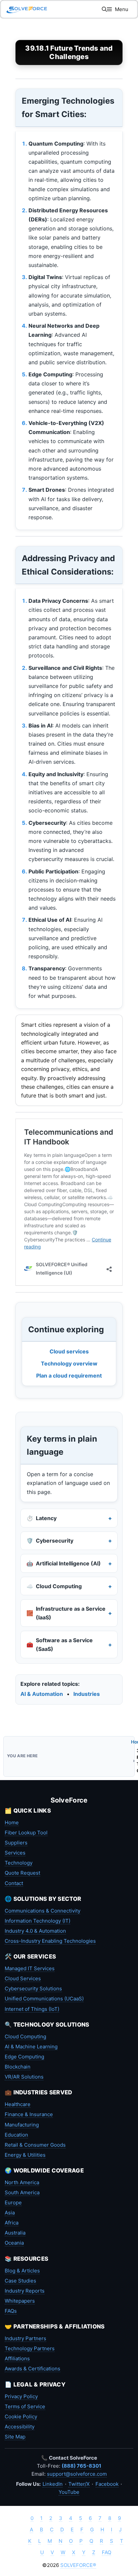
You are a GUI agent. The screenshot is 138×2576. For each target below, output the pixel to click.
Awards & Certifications (32, 2369)
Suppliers (16, 1843)
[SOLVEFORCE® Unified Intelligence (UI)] (27, 9)
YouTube (69, 2492)
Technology (19, 1863)
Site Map (15, 2437)
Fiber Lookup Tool (26, 1833)
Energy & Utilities (25, 2155)
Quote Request (22, 1873)
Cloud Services (23, 1978)
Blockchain (18, 2067)
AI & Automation (42, 1694)
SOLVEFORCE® (78, 2565)
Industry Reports (25, 2291)
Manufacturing (22, 2125)
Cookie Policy (21, 2417)
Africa (12, 2223)
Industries (87, 1694)
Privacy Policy (21, 2396)
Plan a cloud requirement (69, 1376)
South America (22, 2192)
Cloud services (69, 1351)
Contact (14, 1883)
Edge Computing (24, 2057)
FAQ (107, 2552)
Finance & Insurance (29, 2114)
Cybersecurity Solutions (33, 1989)
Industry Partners (25, 2338)
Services (15, 1853)
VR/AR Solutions (24, 2077)
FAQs (11, 2311)
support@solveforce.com (77, 2474)
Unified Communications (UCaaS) (44, 1999)
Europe (13, 2203)
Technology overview (69, 1363)
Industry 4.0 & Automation (35, 1931)
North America (22, 2182)
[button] (104, 9)
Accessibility (20, 2427)
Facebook (107, 2484)
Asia (10, 2213)
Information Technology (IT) (38, 1921)
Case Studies (20, 2281)
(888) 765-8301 (81, 2466)
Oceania (14, 2243)
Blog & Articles (22, 2271)
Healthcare (18, 2104)
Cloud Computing (25, 2036)
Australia (15, 2233)
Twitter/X (79, 2484)
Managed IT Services (30, 1968)
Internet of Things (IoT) (32, 2009)
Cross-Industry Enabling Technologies (50, 1941)
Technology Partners (30, 2348)
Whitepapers (20, 2301)
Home (12, 1822)
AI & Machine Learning (31, 2047)
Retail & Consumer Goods (35, 2145)
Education (16, 2135)
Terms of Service (25, 2406)
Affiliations (17, 2358)
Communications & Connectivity (43, 1911)
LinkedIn (53, 2484)
